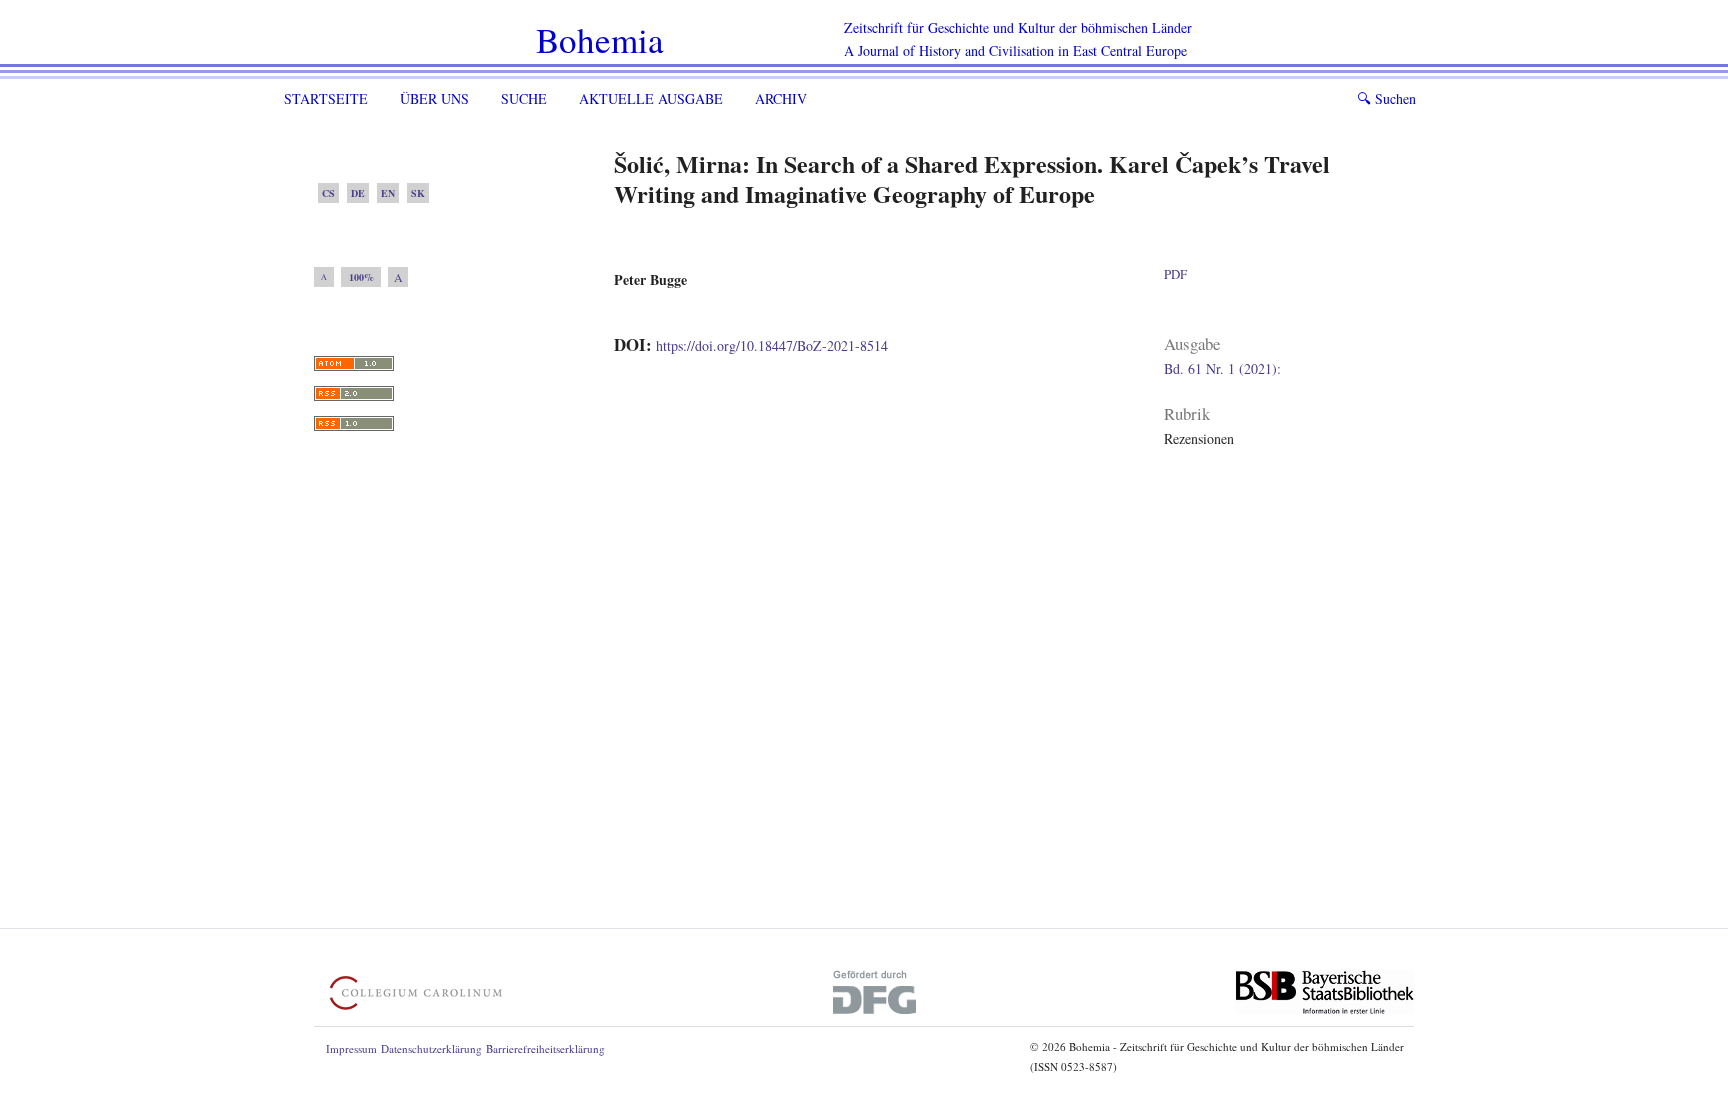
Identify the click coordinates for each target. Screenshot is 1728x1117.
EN (388, 193)
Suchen (1386, 98)
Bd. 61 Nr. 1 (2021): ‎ (1224, 368)
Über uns (434, 98)
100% (361, 277)
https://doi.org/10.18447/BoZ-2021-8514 (772, 345)
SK (418, 193)
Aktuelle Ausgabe (651, 98)
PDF (1175, 274)
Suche (524, 98)
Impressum (351, 1048)
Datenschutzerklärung (431, 1048)
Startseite (326, 98)
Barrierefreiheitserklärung (545, 1048)
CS (328, 193)
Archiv (781, 98)
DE (358, 193)
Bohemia (600, 39)
